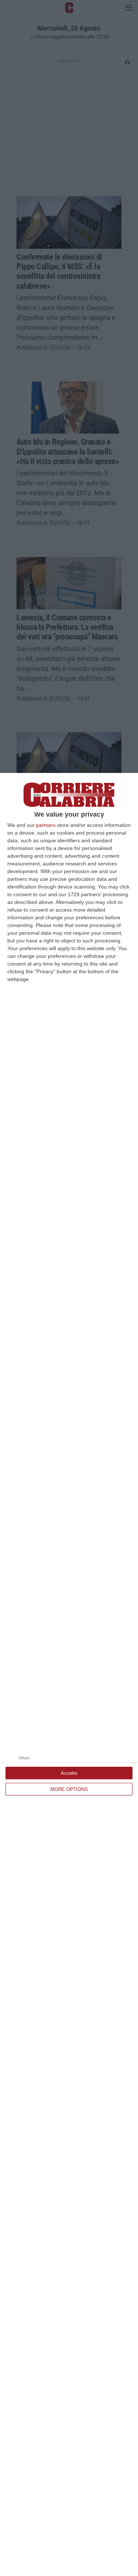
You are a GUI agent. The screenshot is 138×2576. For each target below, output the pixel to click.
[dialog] (69, 1674)
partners (46, 825)
